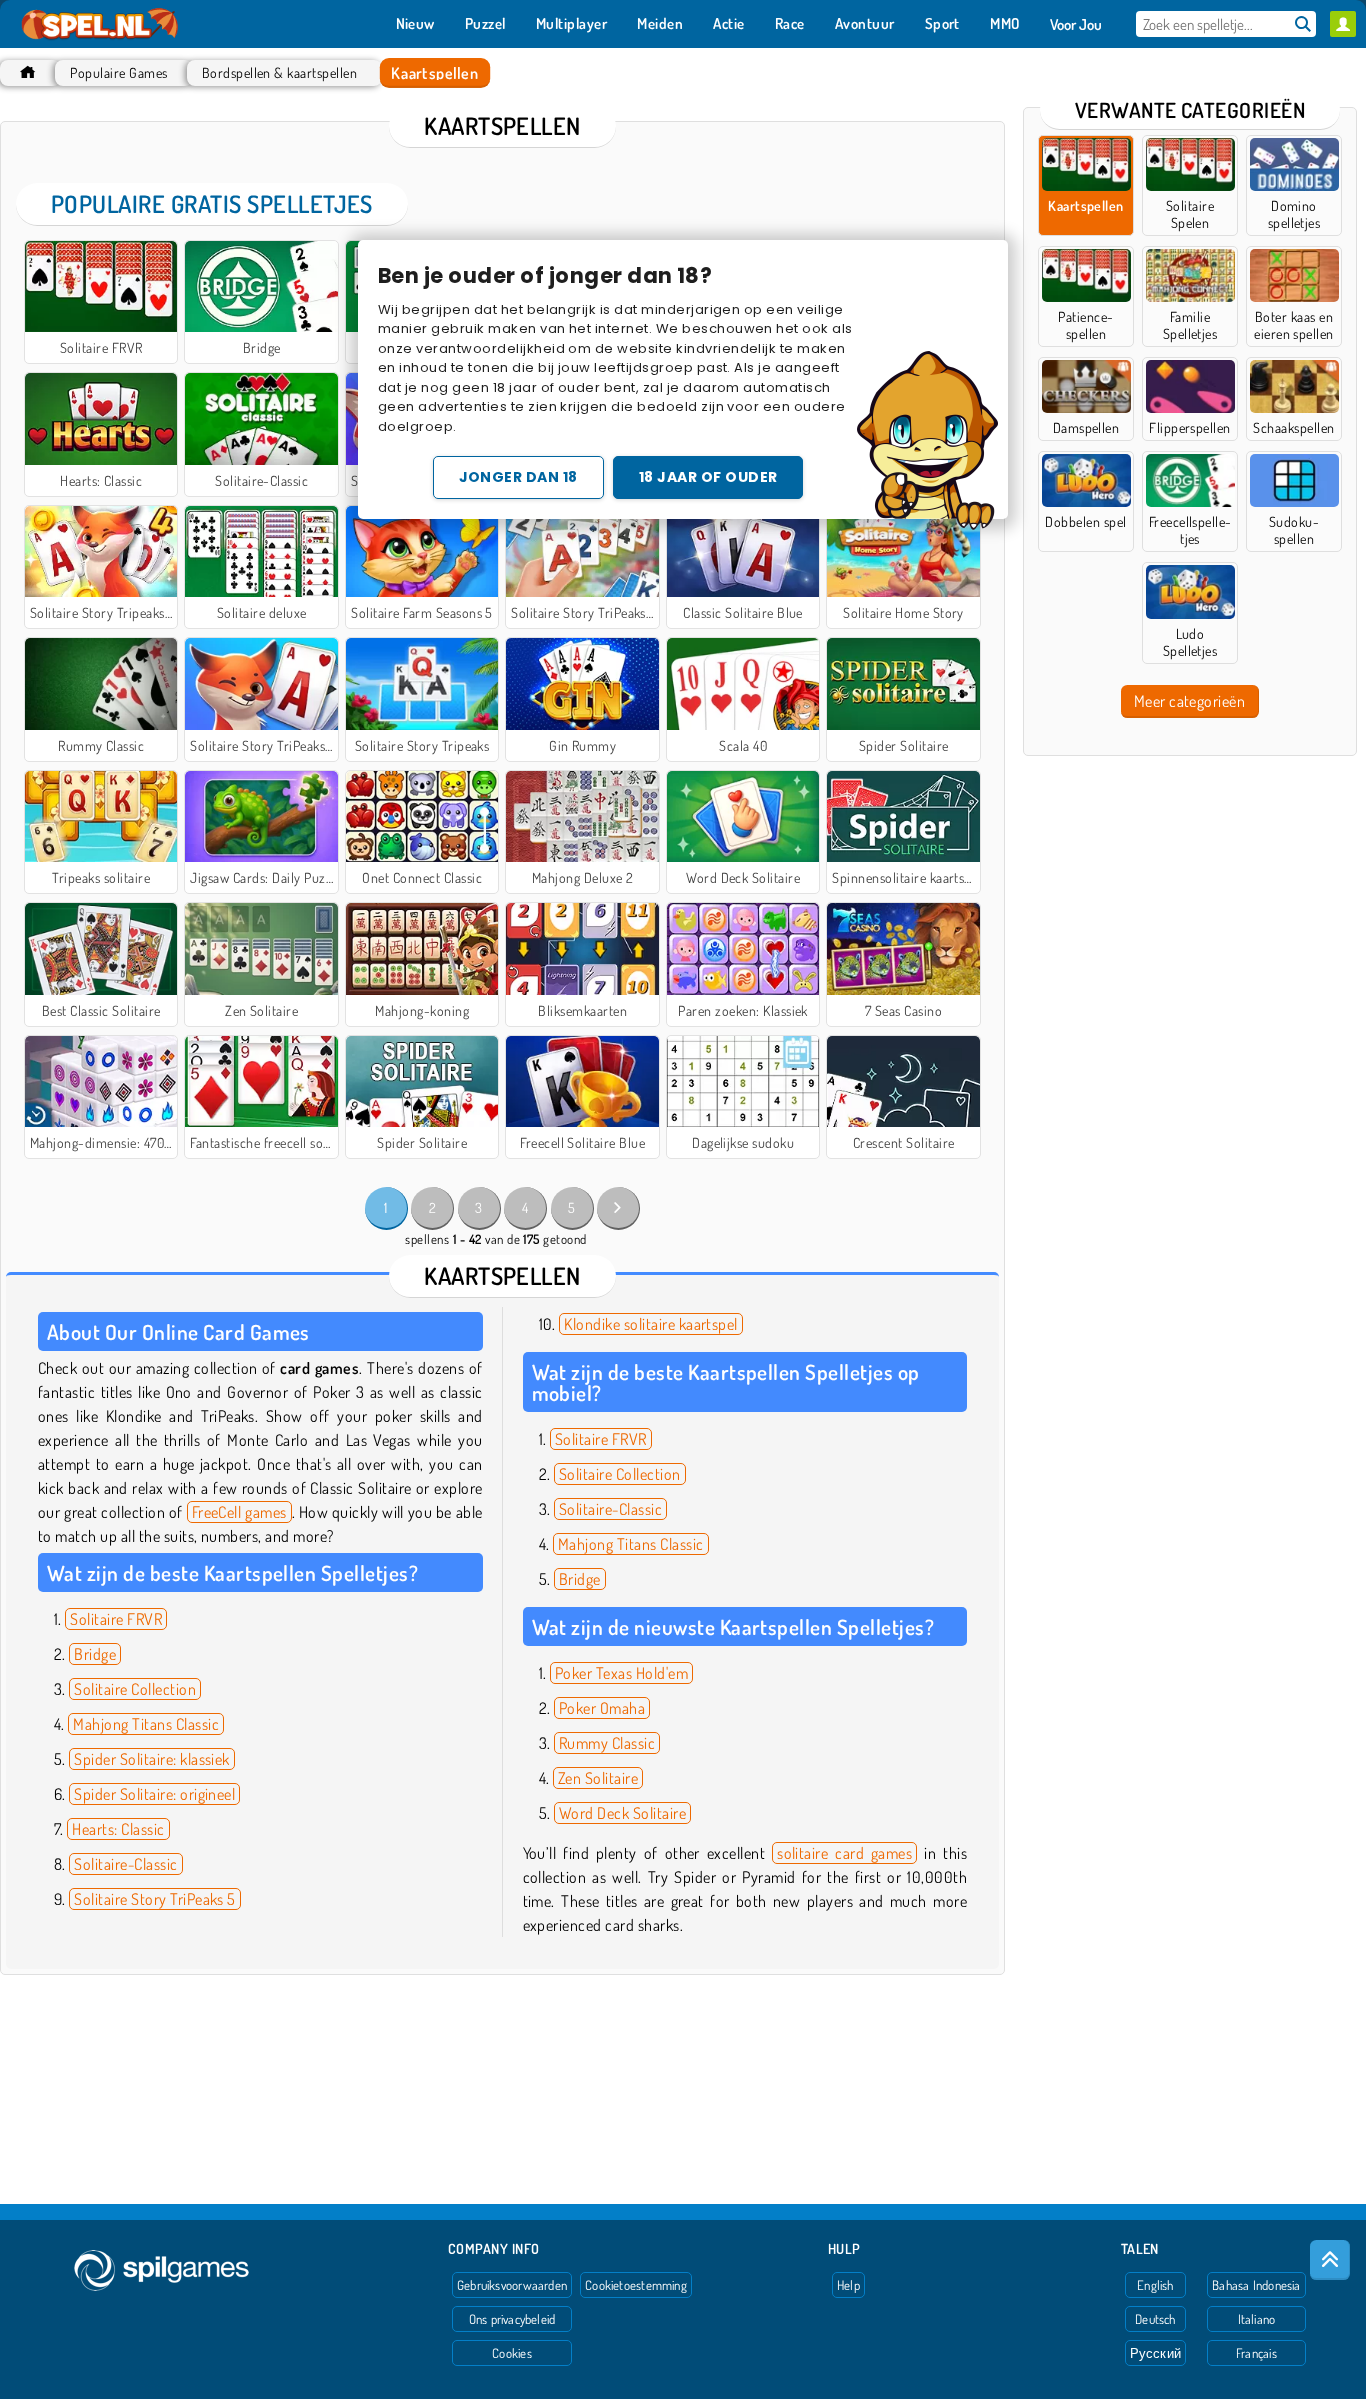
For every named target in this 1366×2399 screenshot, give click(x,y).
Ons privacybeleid (512, 2319)
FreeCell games (239, 1512)
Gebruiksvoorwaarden (512, 2285)
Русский (1156, 2353)
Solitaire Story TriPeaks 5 (154, 1899)
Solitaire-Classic (125, 1864)
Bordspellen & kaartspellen (279, 72)
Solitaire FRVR (116, 1619)
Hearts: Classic (118, 1829)
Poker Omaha (602, 1708)
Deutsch (1155, 2319)
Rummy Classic (607, 1743)
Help (848, 2285)
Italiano (1257, 2319)
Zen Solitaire (598, 1778)
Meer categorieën (1190, 701)
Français (1256, 2353)
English (1155, 2285)
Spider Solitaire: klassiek (151, 1759)
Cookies (512, 2353)
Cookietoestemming (636, 2285)
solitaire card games (844, 1853)
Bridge (95, 1654)
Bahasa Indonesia (1256, 2285)
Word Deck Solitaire (622, 1813)
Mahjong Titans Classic (146, 1724)
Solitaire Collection (135, 1689)
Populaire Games (118, 72)
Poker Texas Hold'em (621, 1673)
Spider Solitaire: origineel (154, 1794)
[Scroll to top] (1330, 2260)
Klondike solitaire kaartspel (650, 1324)
